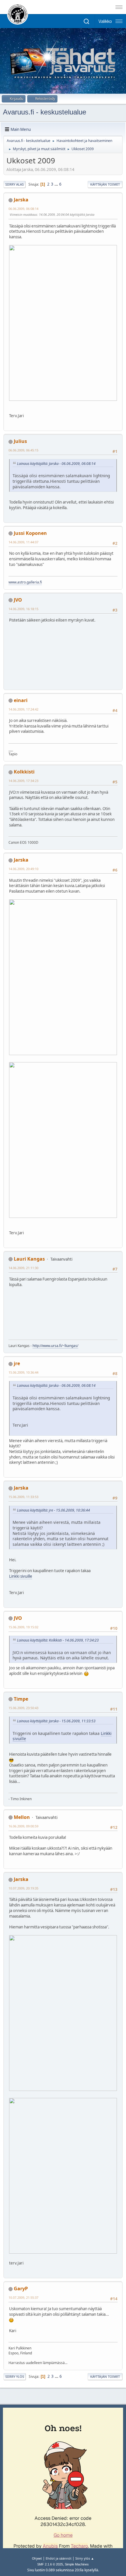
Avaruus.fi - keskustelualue (45, 112)
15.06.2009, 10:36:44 (23, 1372)
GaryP (21, 2289)
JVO (18, 600)
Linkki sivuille (21, 1576)
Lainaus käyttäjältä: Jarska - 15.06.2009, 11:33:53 (56, 1721)
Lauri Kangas (29, 1259)
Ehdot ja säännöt (59, 2558)
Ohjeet (37, 2558)
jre (17, 1363)
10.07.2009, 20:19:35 (23, 1888)
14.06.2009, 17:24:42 (23, 709)
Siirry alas (15, 184)
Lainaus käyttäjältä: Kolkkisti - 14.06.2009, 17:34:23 (58, 1640)
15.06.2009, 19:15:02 (23, 1627)
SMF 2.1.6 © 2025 (50, 2564)
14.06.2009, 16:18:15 (23, 609)
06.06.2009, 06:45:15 (23, 450)
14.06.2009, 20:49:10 (23, 869)
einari (21, 700)
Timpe (21, 1699)
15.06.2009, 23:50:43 (23, 1708)
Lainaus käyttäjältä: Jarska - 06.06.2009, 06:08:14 (56, 464)
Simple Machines (77, 2564)
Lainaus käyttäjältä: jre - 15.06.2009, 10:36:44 (53, 1510)
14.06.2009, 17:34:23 (23, 781)
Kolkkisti (24, 772)
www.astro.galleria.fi (25, 582)
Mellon (22, 1817)
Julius (20, 441)
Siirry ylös (15, 2376)
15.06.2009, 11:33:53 (23, 1497)
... (57, 184)
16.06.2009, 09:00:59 (23, 1826)
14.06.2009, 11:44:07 (23, 542)
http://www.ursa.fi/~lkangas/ (55, 1346)
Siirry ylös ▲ (85, 2558)
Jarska (21, 200)
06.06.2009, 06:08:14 (23, 209)
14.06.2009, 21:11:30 (23, 1268)
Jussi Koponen (30, 533)
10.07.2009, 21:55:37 (23, 2297)
